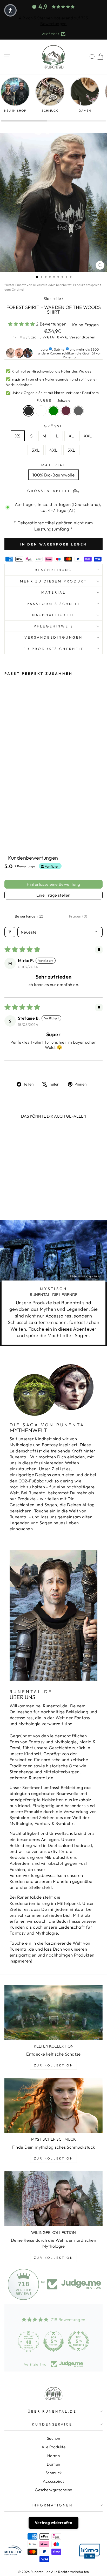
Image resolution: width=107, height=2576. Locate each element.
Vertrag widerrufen (53, 2523)
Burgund (66, 411)
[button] (22, 324)
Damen (53, 2464)
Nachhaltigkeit (53, 615)
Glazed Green (53, 411)
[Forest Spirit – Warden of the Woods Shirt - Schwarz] (7, 826)
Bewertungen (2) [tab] (29, 916)
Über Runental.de (52, 2411)
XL (71, 436)
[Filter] (10, 932)
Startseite (52, 298)
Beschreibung (53, 570)
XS (18, 436)
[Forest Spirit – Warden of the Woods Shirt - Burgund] (25, 826)
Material (53, 465)
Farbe (54, 400)
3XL (36, 450)
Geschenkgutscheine (53, 2490)
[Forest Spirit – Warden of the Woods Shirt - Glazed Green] (19, 826)
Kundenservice (52, 2424)
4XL (53, 450)
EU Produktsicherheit (54, 649)
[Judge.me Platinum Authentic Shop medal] (29, 2341)
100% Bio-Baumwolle (53, 475)
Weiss (41, 411)
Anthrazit (78, 411)
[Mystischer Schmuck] (53, 2106)
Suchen (53, 2438)
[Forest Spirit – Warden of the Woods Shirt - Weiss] (13, 826)
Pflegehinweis (54, 626)
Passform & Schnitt (53, 604)
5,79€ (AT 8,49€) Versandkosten (67, 337)
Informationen (52, 2505)
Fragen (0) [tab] (78, 916)
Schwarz (29, 411)
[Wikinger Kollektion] (53, 2199)
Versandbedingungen (54, 637)
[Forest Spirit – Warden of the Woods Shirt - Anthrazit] (31, 826)
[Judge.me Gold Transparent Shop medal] (78, 2341)
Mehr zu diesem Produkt (53, 581)
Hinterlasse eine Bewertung (53, 884)
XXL (88, 436)
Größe (54, 426)
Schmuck (54, 2473)
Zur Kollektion (53, 2065)
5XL (71, 450)
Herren (53, 2456)
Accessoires (54, 2481)
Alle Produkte (53, 2447)
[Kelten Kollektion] (53, 2012)
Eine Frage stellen (53, 895)
